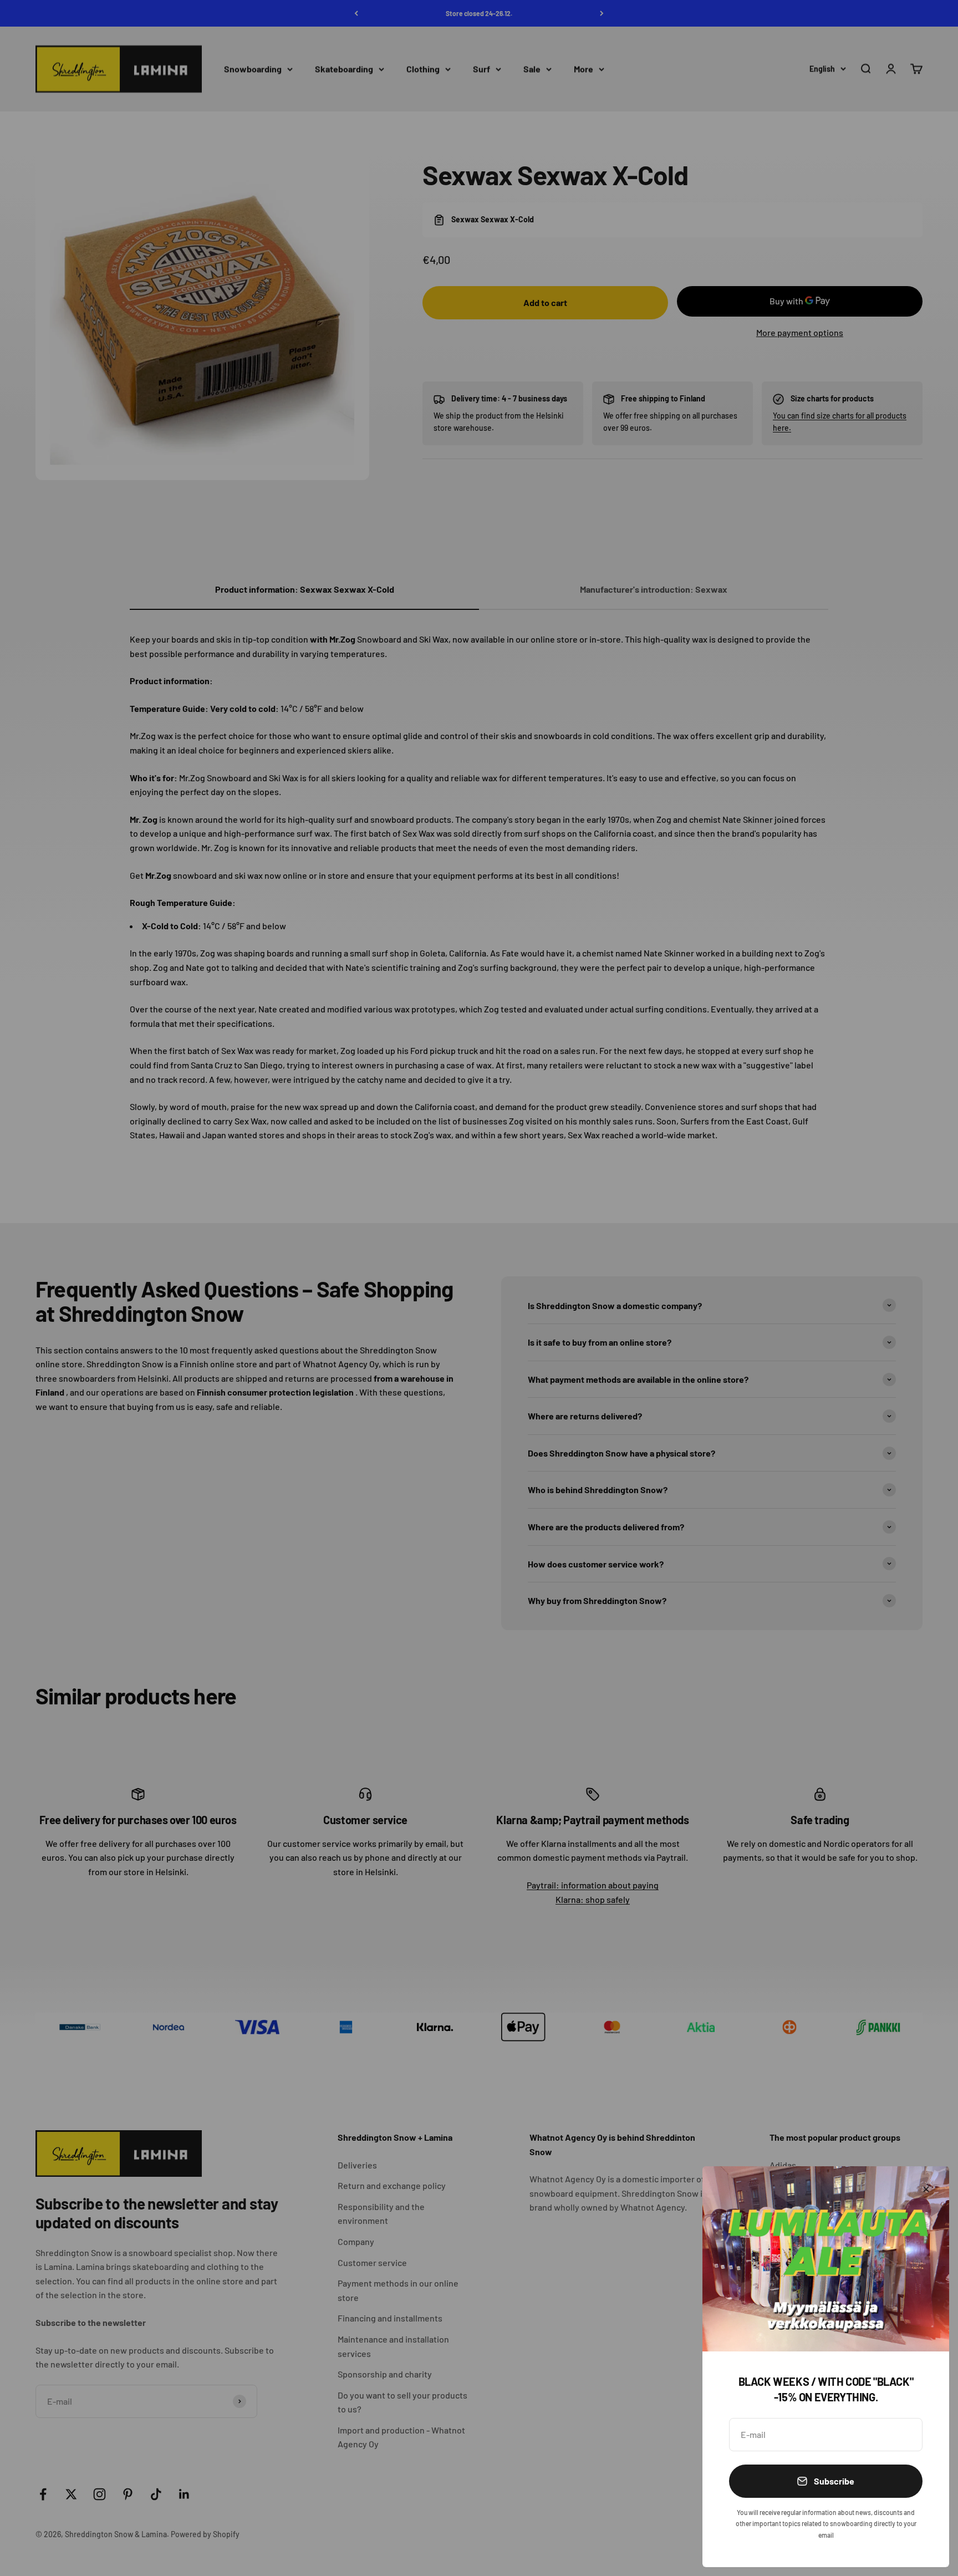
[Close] (926, 2189)
